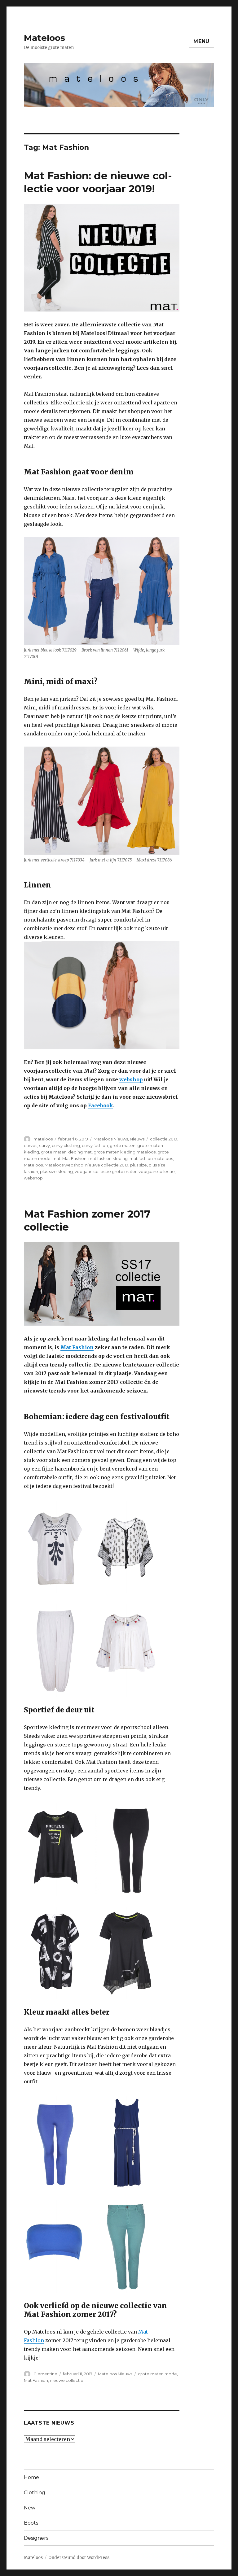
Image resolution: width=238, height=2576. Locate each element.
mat (56, 1158)
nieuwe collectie (67, 2380)
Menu (201, 41)
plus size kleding (56, 1171)
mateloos (43, 1139)
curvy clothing (66, 1145)
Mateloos (44, 38)
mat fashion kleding (108, 1158)
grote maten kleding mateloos (125, 1152)
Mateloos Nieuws (111, 1139)
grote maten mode (157, 2374)
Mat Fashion (74, 1158)
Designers (36, 2538)
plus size (139, 1165)
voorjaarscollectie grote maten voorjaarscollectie (125, 1171)
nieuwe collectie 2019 (107, 1165)
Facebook (101, 1105)
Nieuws (137, 1139)
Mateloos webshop (64, 1165)
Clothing (35, 2493)
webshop (131, 1079)
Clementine (45, 2374)
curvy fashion (95, 1145)
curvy (44, 1145)
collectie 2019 (164, 1139)
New (30, 2508)
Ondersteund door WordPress (79, 2558)
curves (31, 1145)
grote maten (123, 1145)
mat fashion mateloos (151, 1158)
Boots (31, 2523)
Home (31, 2477)
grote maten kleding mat (66, 1152)
